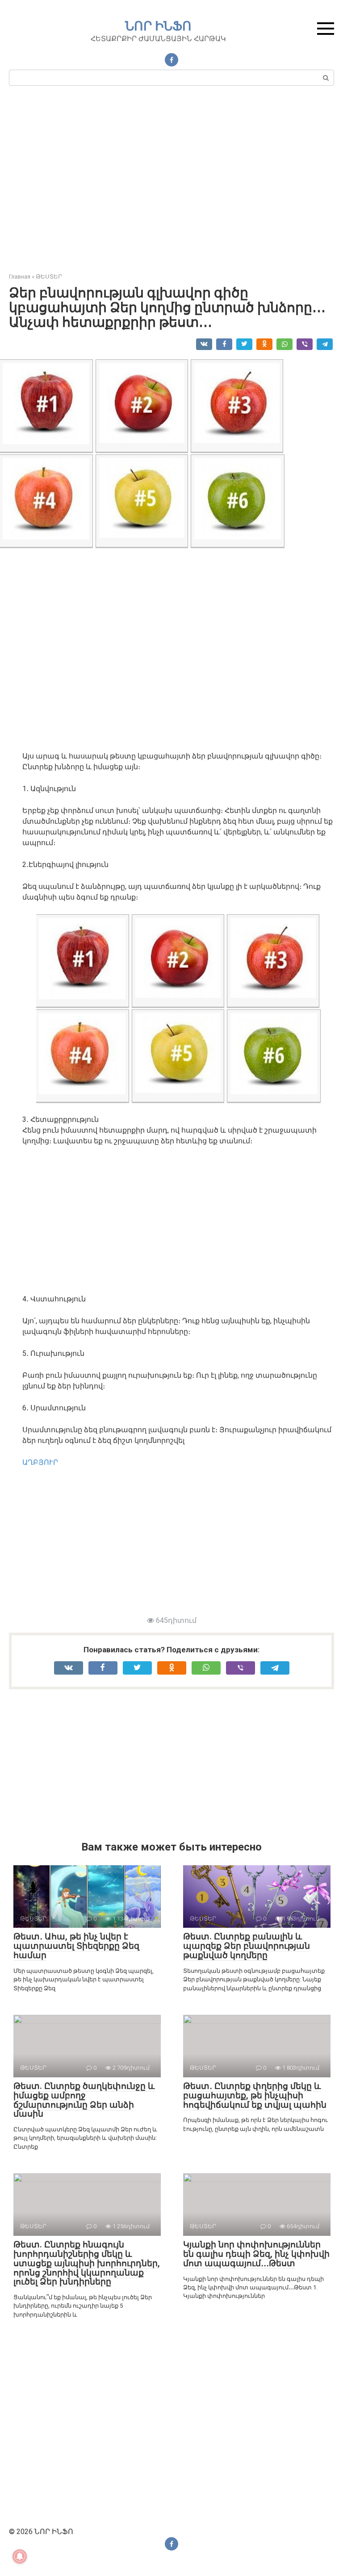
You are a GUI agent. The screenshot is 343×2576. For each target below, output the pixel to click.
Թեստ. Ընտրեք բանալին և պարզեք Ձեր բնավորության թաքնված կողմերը (247, 1946)
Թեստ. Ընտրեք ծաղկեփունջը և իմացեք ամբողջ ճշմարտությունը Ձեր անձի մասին (84, 2100)
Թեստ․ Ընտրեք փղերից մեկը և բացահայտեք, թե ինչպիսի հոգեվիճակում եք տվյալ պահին (255, 2095)
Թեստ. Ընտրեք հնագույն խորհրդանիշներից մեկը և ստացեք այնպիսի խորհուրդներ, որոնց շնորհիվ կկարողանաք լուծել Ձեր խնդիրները (87, 2263)
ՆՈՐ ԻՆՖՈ (158, 26)
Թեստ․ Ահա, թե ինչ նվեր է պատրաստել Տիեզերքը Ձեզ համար (76, 1946)
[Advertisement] (171, 183)
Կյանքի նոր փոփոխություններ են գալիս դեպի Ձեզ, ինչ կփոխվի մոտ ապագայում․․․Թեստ (256, 2254)
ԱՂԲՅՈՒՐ (40, 1462)
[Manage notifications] (20, 2556)
